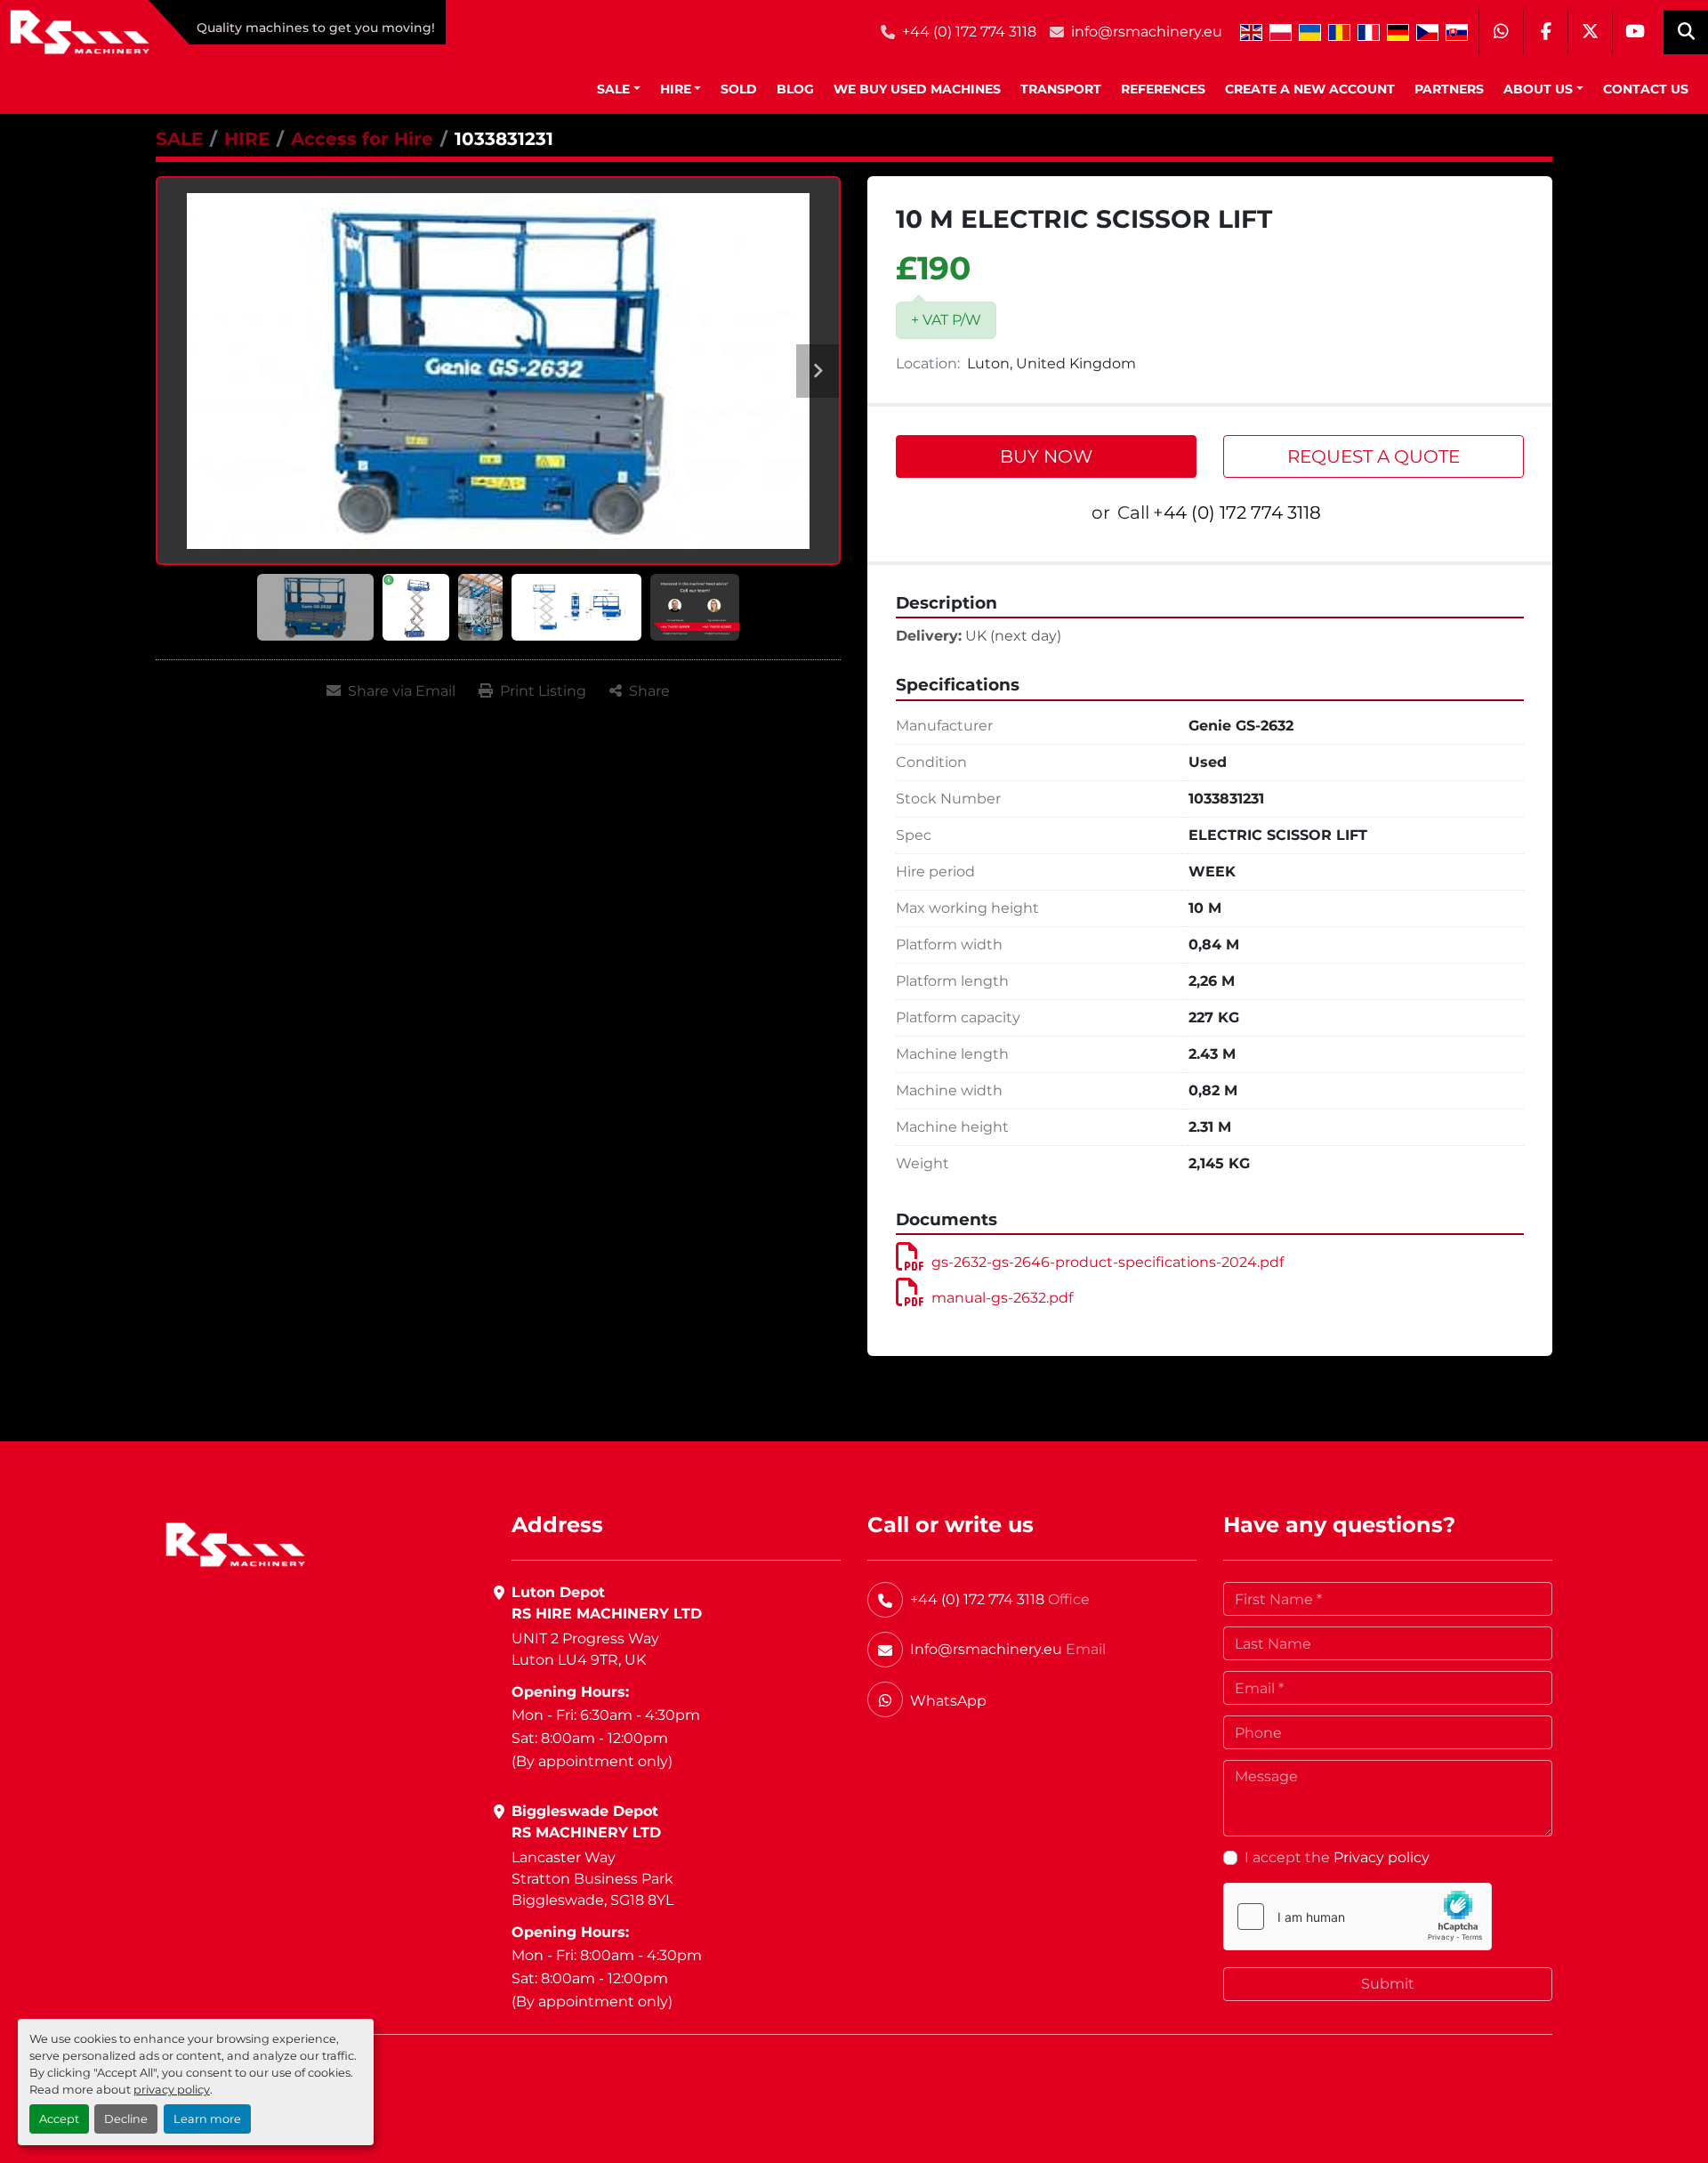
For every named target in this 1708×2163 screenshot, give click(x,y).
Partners (1449, 89)
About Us (1538, 89)
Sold (739, 89)
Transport (1061, 89)
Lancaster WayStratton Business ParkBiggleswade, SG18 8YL (592, 1879)
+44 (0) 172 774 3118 (969, 32)
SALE (613, 89)
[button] (619, 89)
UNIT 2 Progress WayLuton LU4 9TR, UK (585, 1649)
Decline (126, 2119)
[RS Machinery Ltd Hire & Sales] (235, 1543)
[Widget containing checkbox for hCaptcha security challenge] (1358, 1917)
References (1163, 89)
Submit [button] (1388, 1984)
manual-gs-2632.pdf (1002, 1298)
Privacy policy (1382, 1857)
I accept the (1337, 1857)
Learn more (207, 2119)
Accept (59, 2119)
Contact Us (1646, 89)
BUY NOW (1046, 456)
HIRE (676, 89)
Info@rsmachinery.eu (986, 1649)
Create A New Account (1310, 89)
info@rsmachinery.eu (1147, 32)
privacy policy (172, 2090)
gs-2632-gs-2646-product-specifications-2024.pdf (1108, 1262)
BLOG (795, 89)
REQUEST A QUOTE (1374, 456)
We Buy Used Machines (917, 89)
